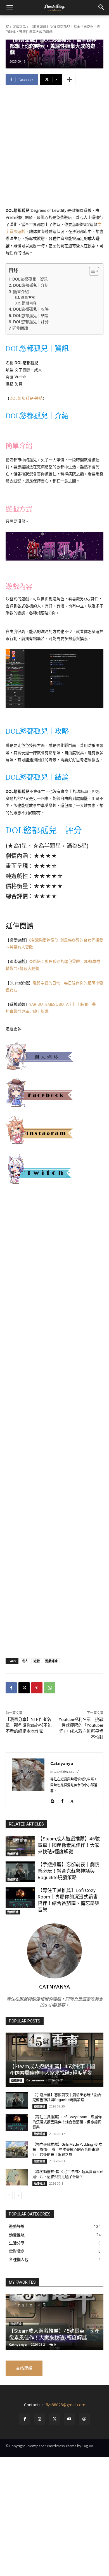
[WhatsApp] (50, 1688)
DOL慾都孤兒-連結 (26, 398)
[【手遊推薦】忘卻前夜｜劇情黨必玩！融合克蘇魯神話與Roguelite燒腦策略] (20, 1872)
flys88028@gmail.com (65, 2405)
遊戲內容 (29, 303)
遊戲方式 (28, 298)
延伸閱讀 (20, 328)
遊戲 (37, 1661)
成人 (25, 1661)
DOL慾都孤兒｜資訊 (30, 279)
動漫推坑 (40, 2184)
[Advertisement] (54, 150)
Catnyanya (62, 1763)
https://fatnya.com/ (64, 1771)
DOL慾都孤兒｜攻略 (31, 309)
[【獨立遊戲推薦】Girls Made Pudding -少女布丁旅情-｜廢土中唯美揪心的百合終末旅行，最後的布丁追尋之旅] (17, 2150)
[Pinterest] (37, 1688)
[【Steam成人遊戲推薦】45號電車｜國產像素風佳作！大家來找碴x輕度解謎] (20, 1846)
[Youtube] (69, 2419)
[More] (70, 80)
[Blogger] (52, 1800)
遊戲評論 (19, 27)
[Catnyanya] (28, 1782)
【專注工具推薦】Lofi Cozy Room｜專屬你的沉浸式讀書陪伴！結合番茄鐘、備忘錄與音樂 (67, 2122)
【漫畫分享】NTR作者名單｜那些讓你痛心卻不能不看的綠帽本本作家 (29, 1725)
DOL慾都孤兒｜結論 (31, 315)
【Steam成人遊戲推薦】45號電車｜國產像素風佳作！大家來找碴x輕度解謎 (69, 1845)
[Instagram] (40, 2419)
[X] (24, 1688)
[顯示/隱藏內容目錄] (91, 271)
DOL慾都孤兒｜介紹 (31, 285)
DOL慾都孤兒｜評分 (31, 322)
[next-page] (18, 2196)
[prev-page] (9, 2196)
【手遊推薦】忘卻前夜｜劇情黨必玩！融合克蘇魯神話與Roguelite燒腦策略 (69, 1871)
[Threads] (84, 2419)
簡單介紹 (21, 292)
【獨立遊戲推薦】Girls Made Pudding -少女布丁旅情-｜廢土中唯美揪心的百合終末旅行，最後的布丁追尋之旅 (67, 2149)
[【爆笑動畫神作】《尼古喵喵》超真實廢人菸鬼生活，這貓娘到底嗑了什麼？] (17, 2177)
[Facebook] (11, 1688)
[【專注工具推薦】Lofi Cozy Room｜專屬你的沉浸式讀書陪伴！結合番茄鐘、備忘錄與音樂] (20, 1898)
